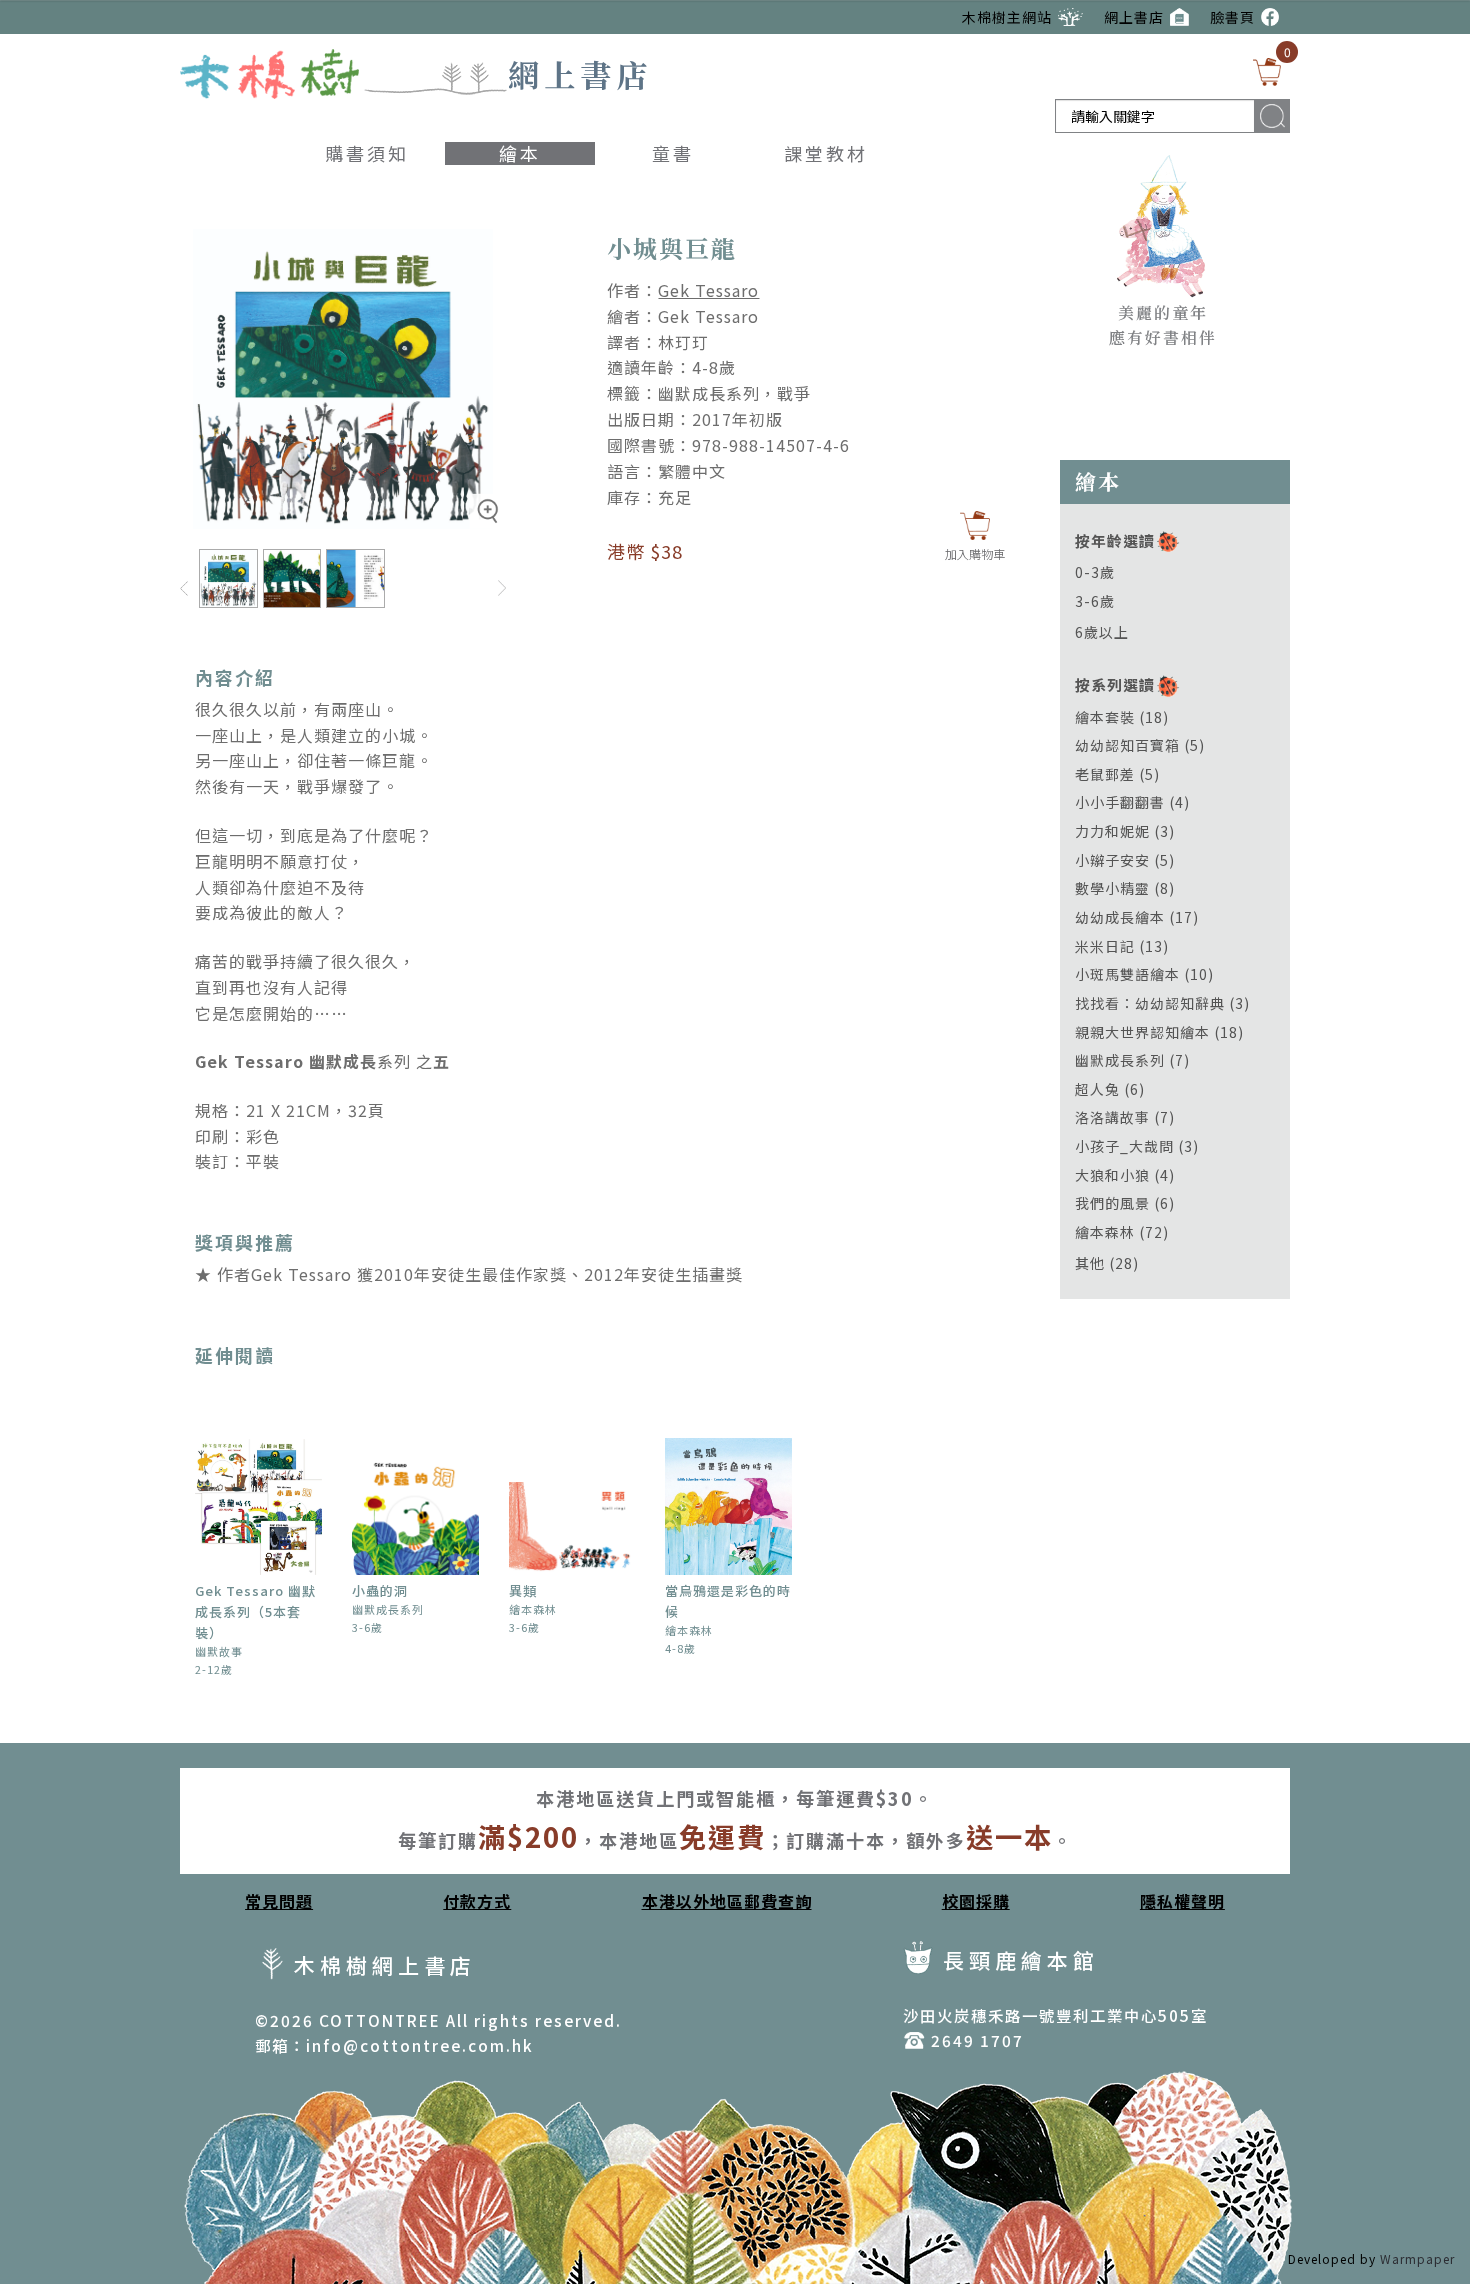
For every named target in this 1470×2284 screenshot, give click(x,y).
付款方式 (477, 1901)
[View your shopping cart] (1267, 72)
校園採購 (976, 1901)
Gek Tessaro (708, 290)
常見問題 (279, 1901)
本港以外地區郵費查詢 (727, 1901)
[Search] (1272, 115)
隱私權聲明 (1182, 1901)
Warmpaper (1417, 2258)
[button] (488, 524)
